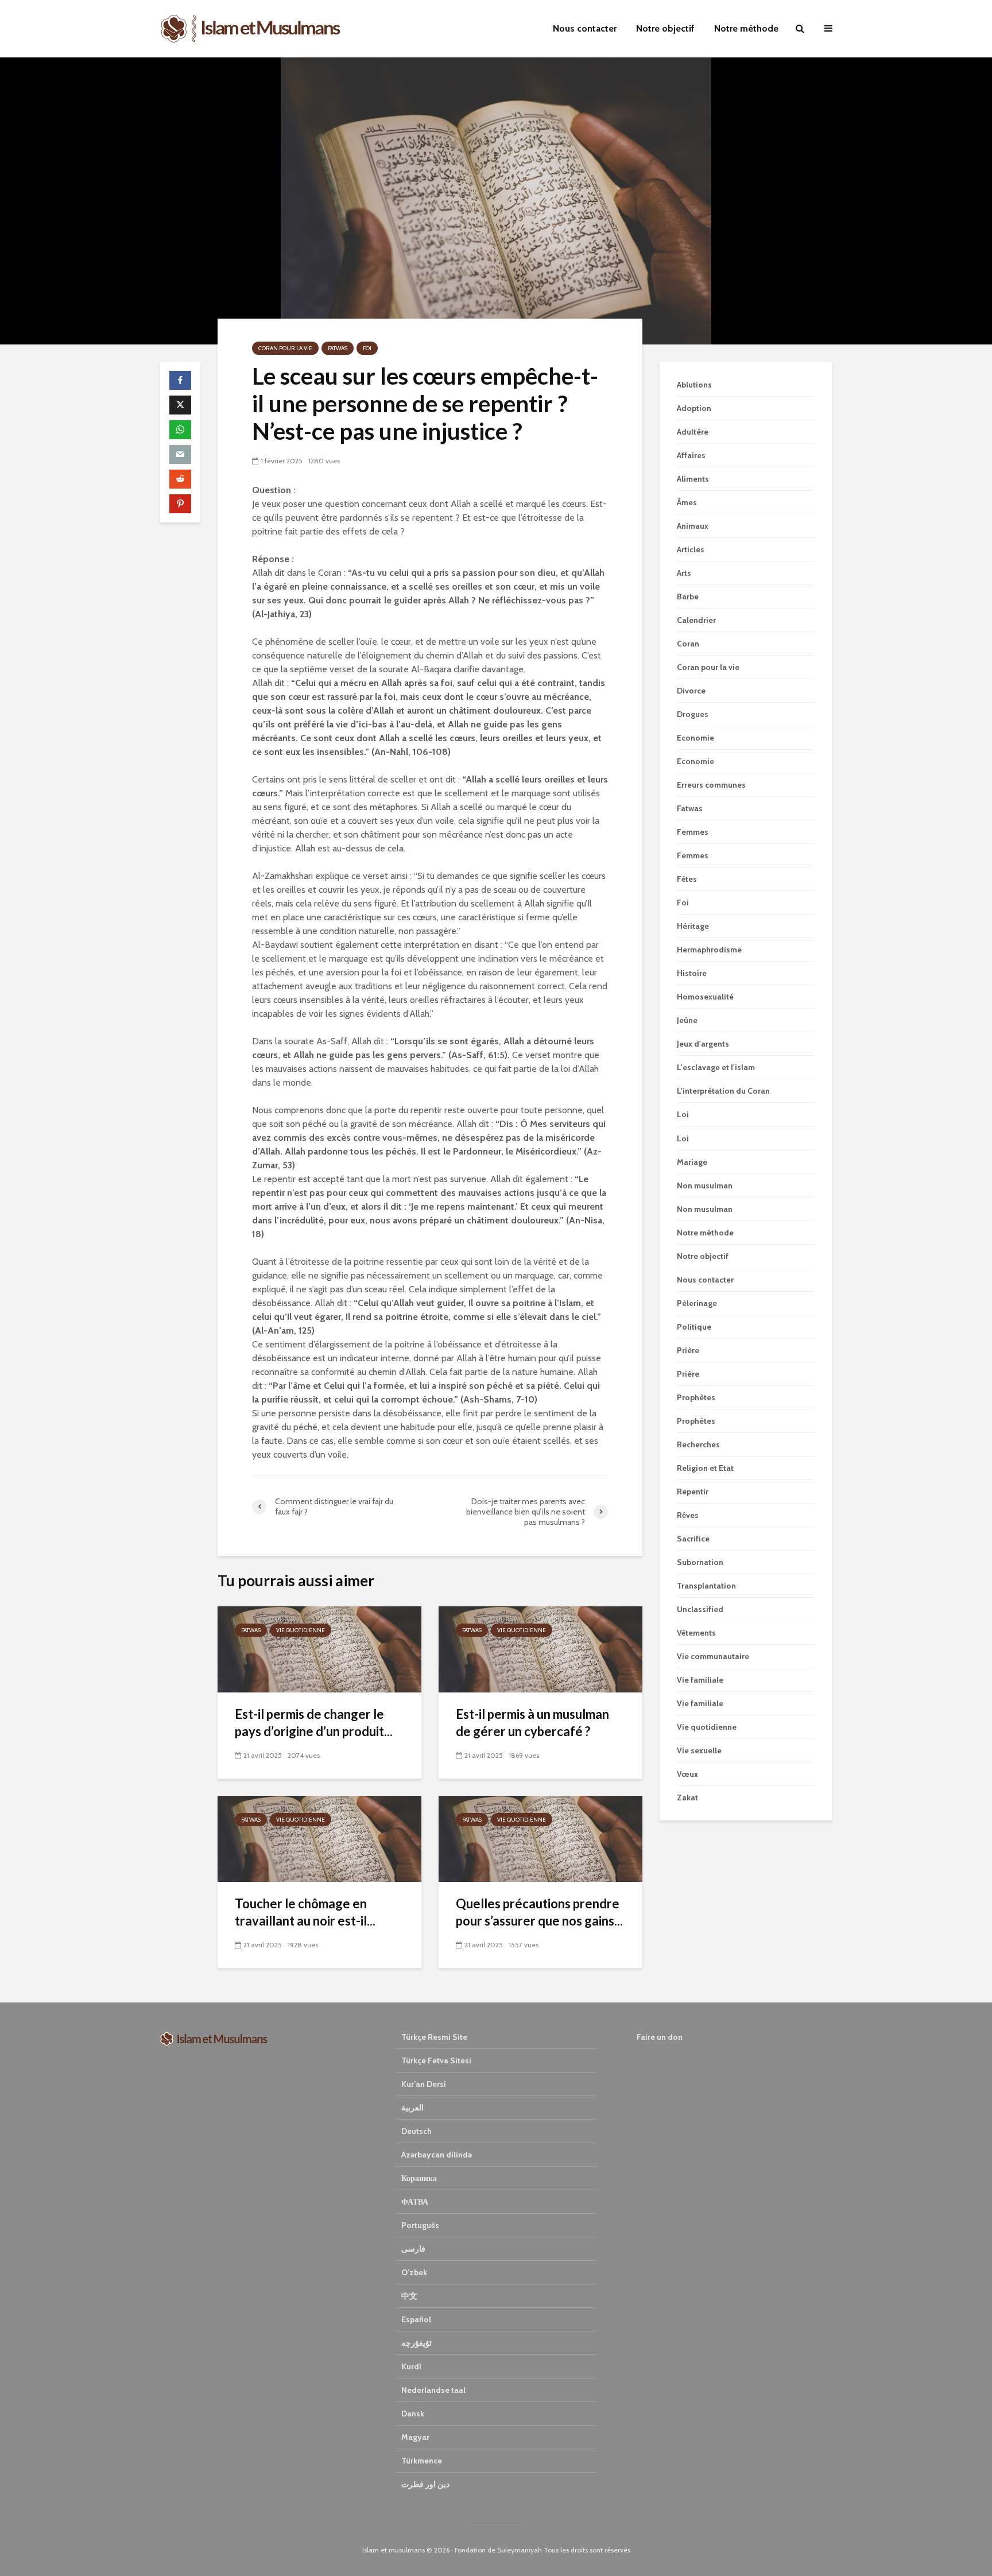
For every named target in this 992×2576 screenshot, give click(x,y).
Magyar (415, 2437)
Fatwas (338, 348)
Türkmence (422, 2461)
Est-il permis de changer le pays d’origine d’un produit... (314, 1723)
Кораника (419, 2178)
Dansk (413, 2414)
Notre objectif (665, 28)
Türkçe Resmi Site (434, 2037)
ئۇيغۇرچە (416, 2343)
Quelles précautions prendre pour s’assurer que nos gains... (539, 1912)
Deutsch (416, 2131)
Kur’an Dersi (424, 2084)
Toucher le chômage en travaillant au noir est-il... (305, 1912)
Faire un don (660, 2037)
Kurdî (411, 2366)
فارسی (413, 2249)
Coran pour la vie (285, 348)
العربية (412, 2108)
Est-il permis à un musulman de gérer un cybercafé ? (532, 1723)
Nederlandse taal (433, 2390)
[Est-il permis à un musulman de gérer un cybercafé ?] (540, 1649)
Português (420, 2225)
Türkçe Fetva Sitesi (436, 2060)
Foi (367, 348)
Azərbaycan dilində (437, 2155)
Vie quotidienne (301, 1630)
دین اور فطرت (425, 2484)
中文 (409, 2296)
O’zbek (414, 2272)
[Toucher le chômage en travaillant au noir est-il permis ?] (319, 1838)
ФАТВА (415, 2202)
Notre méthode (746, 28)
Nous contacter (585, 28)
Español (416, 2319)
